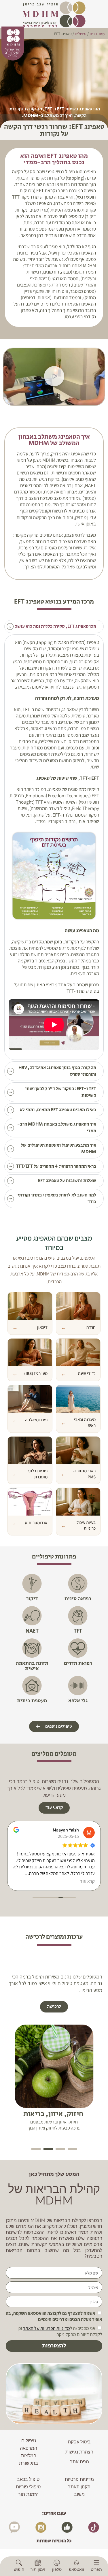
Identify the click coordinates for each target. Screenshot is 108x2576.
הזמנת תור (28, 2494)
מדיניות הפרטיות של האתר (47, 2328)
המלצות (29, 2456)
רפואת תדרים (78, 1663)
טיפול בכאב (28, 2479)
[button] (54, 377)
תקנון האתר (79, 2487)
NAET (32, 1631)
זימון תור (38, 2569)
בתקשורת (29, 2463)
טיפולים (29, 2441)
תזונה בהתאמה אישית (32, 1666)
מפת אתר (79, 2462)
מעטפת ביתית (32, 1701)
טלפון (57, 2569)
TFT (78, 1631)
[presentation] (72, 2149)
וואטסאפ (76, 2569)
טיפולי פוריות (28, 2487)
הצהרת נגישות (79, 2452)
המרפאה (29, 2448)
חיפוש (19, 2569)
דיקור (32, 1599)
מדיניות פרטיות (79, 2479)
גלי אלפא (78, 1701)
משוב (79, 2494)
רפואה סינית (78, 1599)
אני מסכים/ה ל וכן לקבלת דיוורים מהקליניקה (60, 2331)
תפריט (96, 2569)
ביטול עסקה (79, 2442)
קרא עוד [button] (87, 1881)
